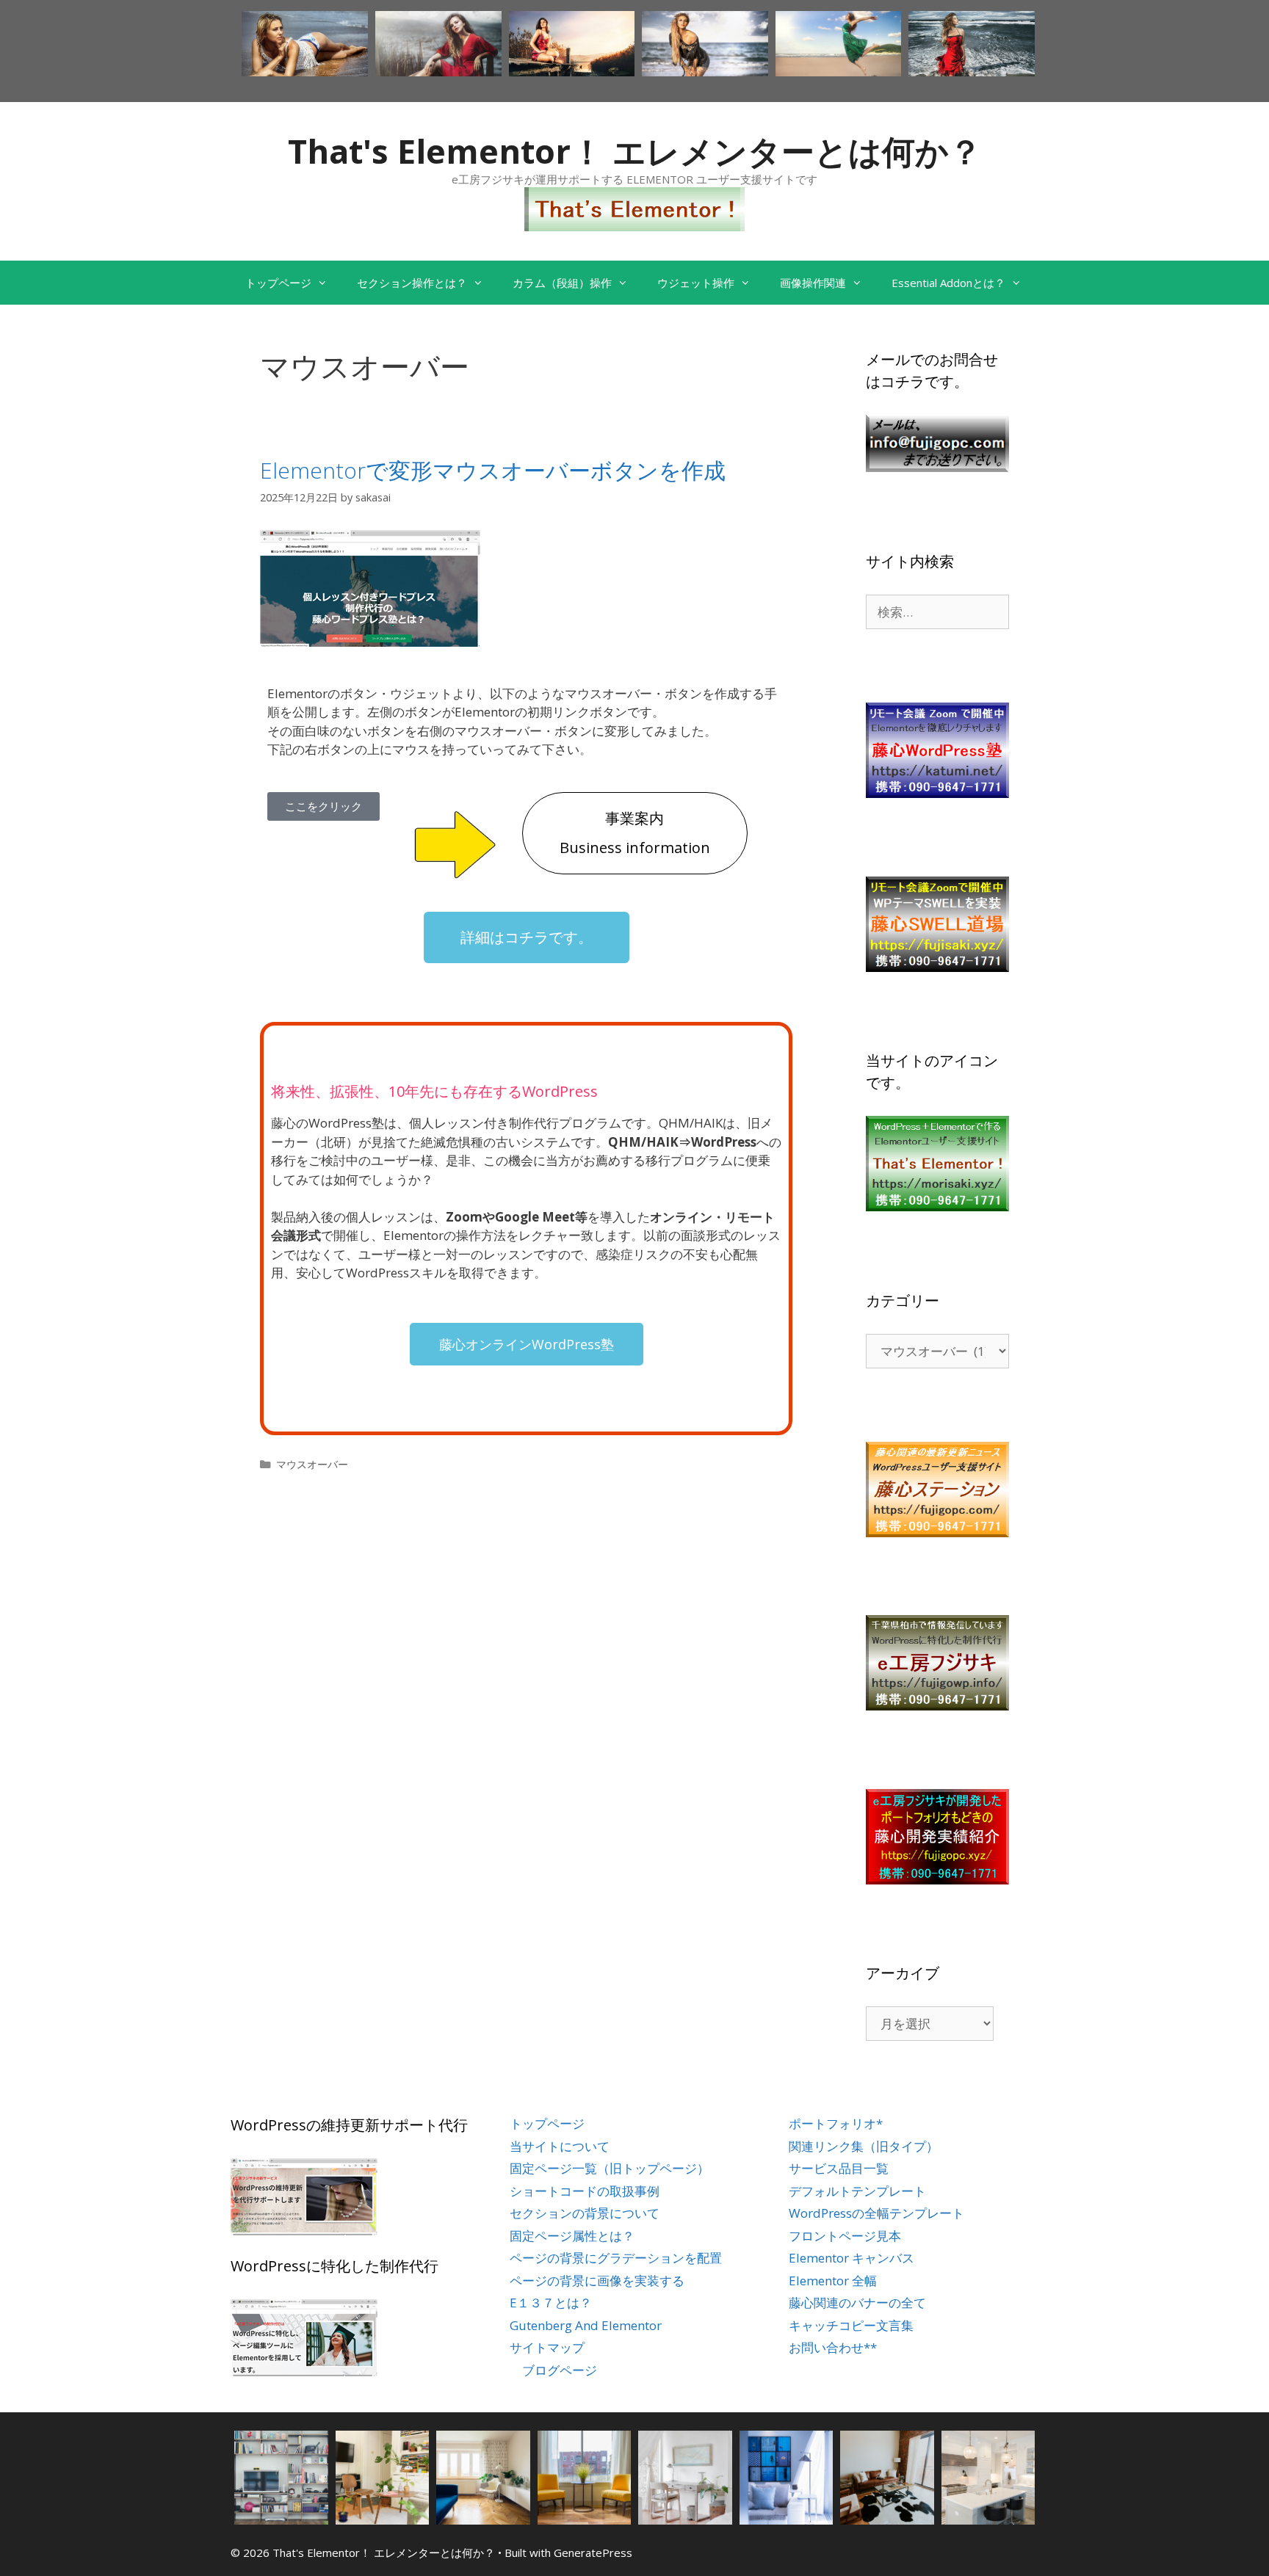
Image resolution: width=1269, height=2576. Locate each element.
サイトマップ (547, 2347)
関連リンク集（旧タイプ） (864, 2146)
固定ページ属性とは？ (572, 2236)
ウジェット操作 (696, 283)
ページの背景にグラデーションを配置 (616, 2258)
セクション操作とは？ (412, 283)
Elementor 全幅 (833, 2281)
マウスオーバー (312, 1464)
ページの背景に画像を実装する (597, 2281)
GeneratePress (593, 2553)
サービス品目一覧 (839, 2168)
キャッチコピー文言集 (851, 2325)
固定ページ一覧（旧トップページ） (610, 2168)
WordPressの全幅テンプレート (876, 2213)
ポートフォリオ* (836, 2123)
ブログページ (560, 2370)
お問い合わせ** (833, 2347)
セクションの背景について (585, 2213)
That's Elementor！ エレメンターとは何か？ (635, 151)
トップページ (278, 283)
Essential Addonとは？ (948, 283)
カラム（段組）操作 (562, 283)
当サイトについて (560, 2146)
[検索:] (937, 612)
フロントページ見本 (845, 2236)
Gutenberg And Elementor (586, 2325)
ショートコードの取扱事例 (585, 2191)
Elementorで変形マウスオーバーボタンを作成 (493, 470)
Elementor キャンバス (852, 2258)
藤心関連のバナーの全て (857, 2303)
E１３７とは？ (551, 2303)
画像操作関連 (813, 283)
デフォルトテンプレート (857, 2191)
